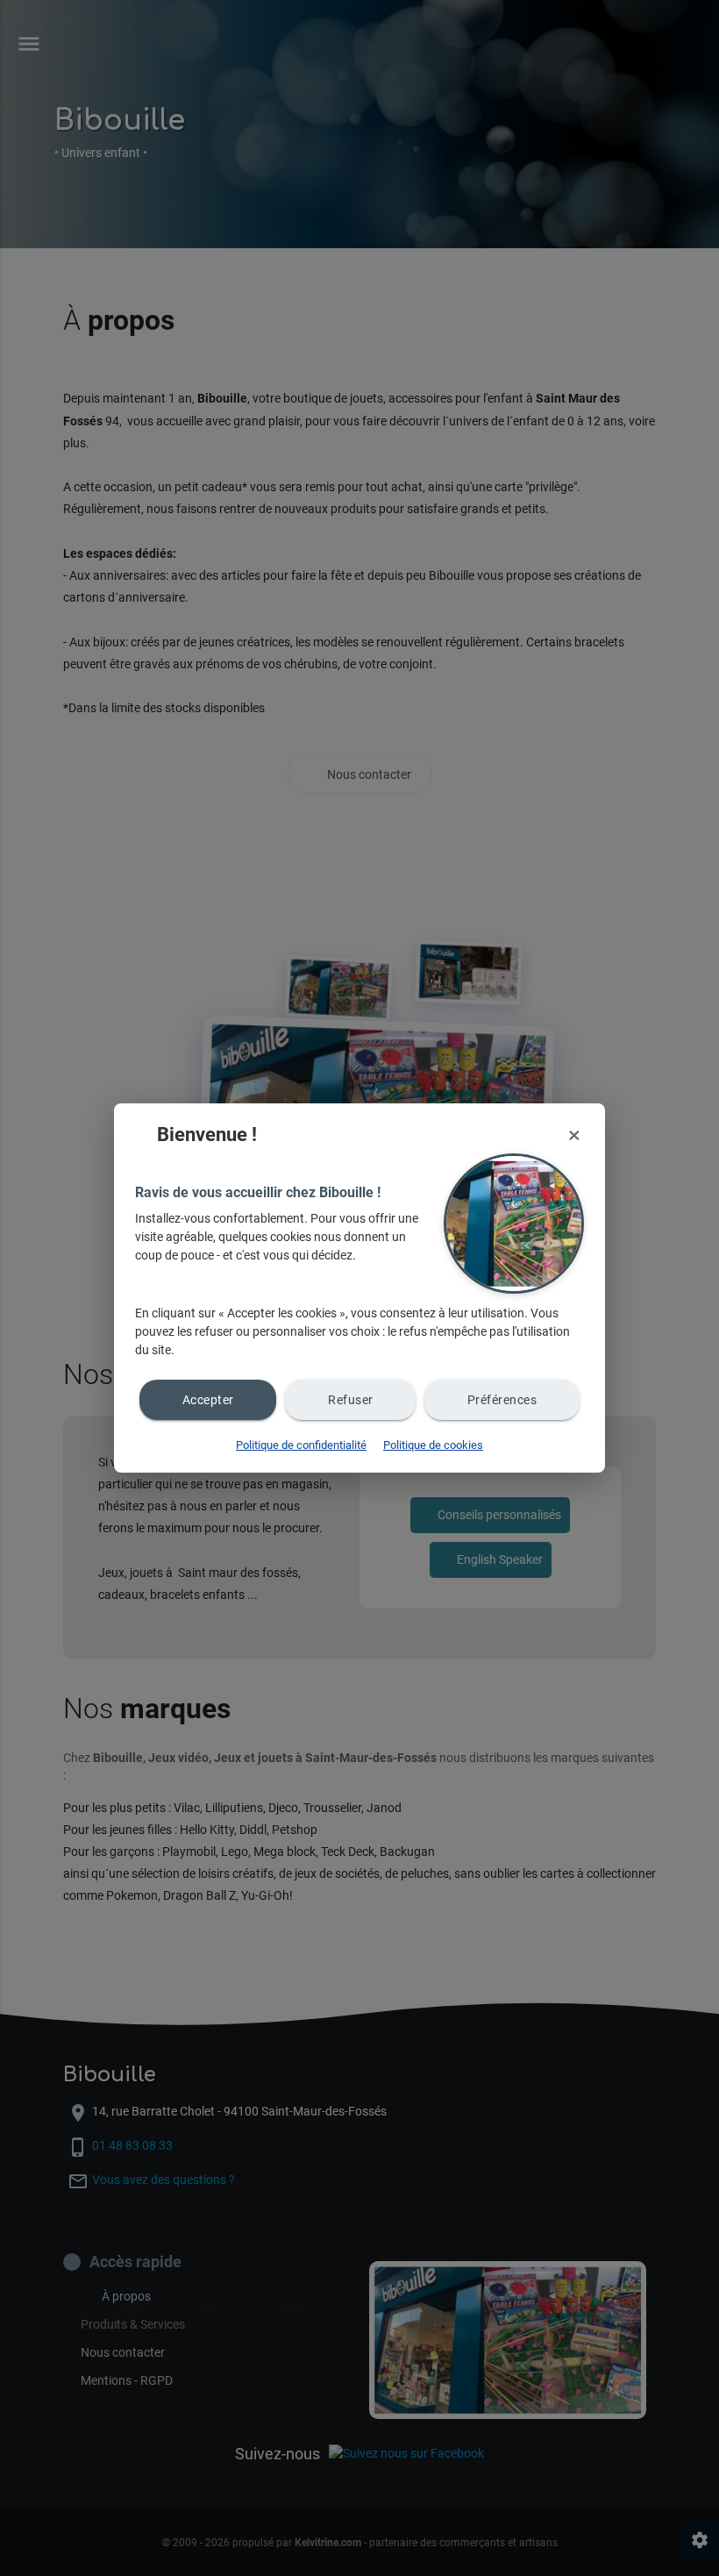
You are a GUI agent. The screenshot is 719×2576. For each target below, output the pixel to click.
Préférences (502, 1400)
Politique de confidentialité (301, 1445)
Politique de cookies (433, 1445)
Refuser (351, 1400)
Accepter (208, 1400)
